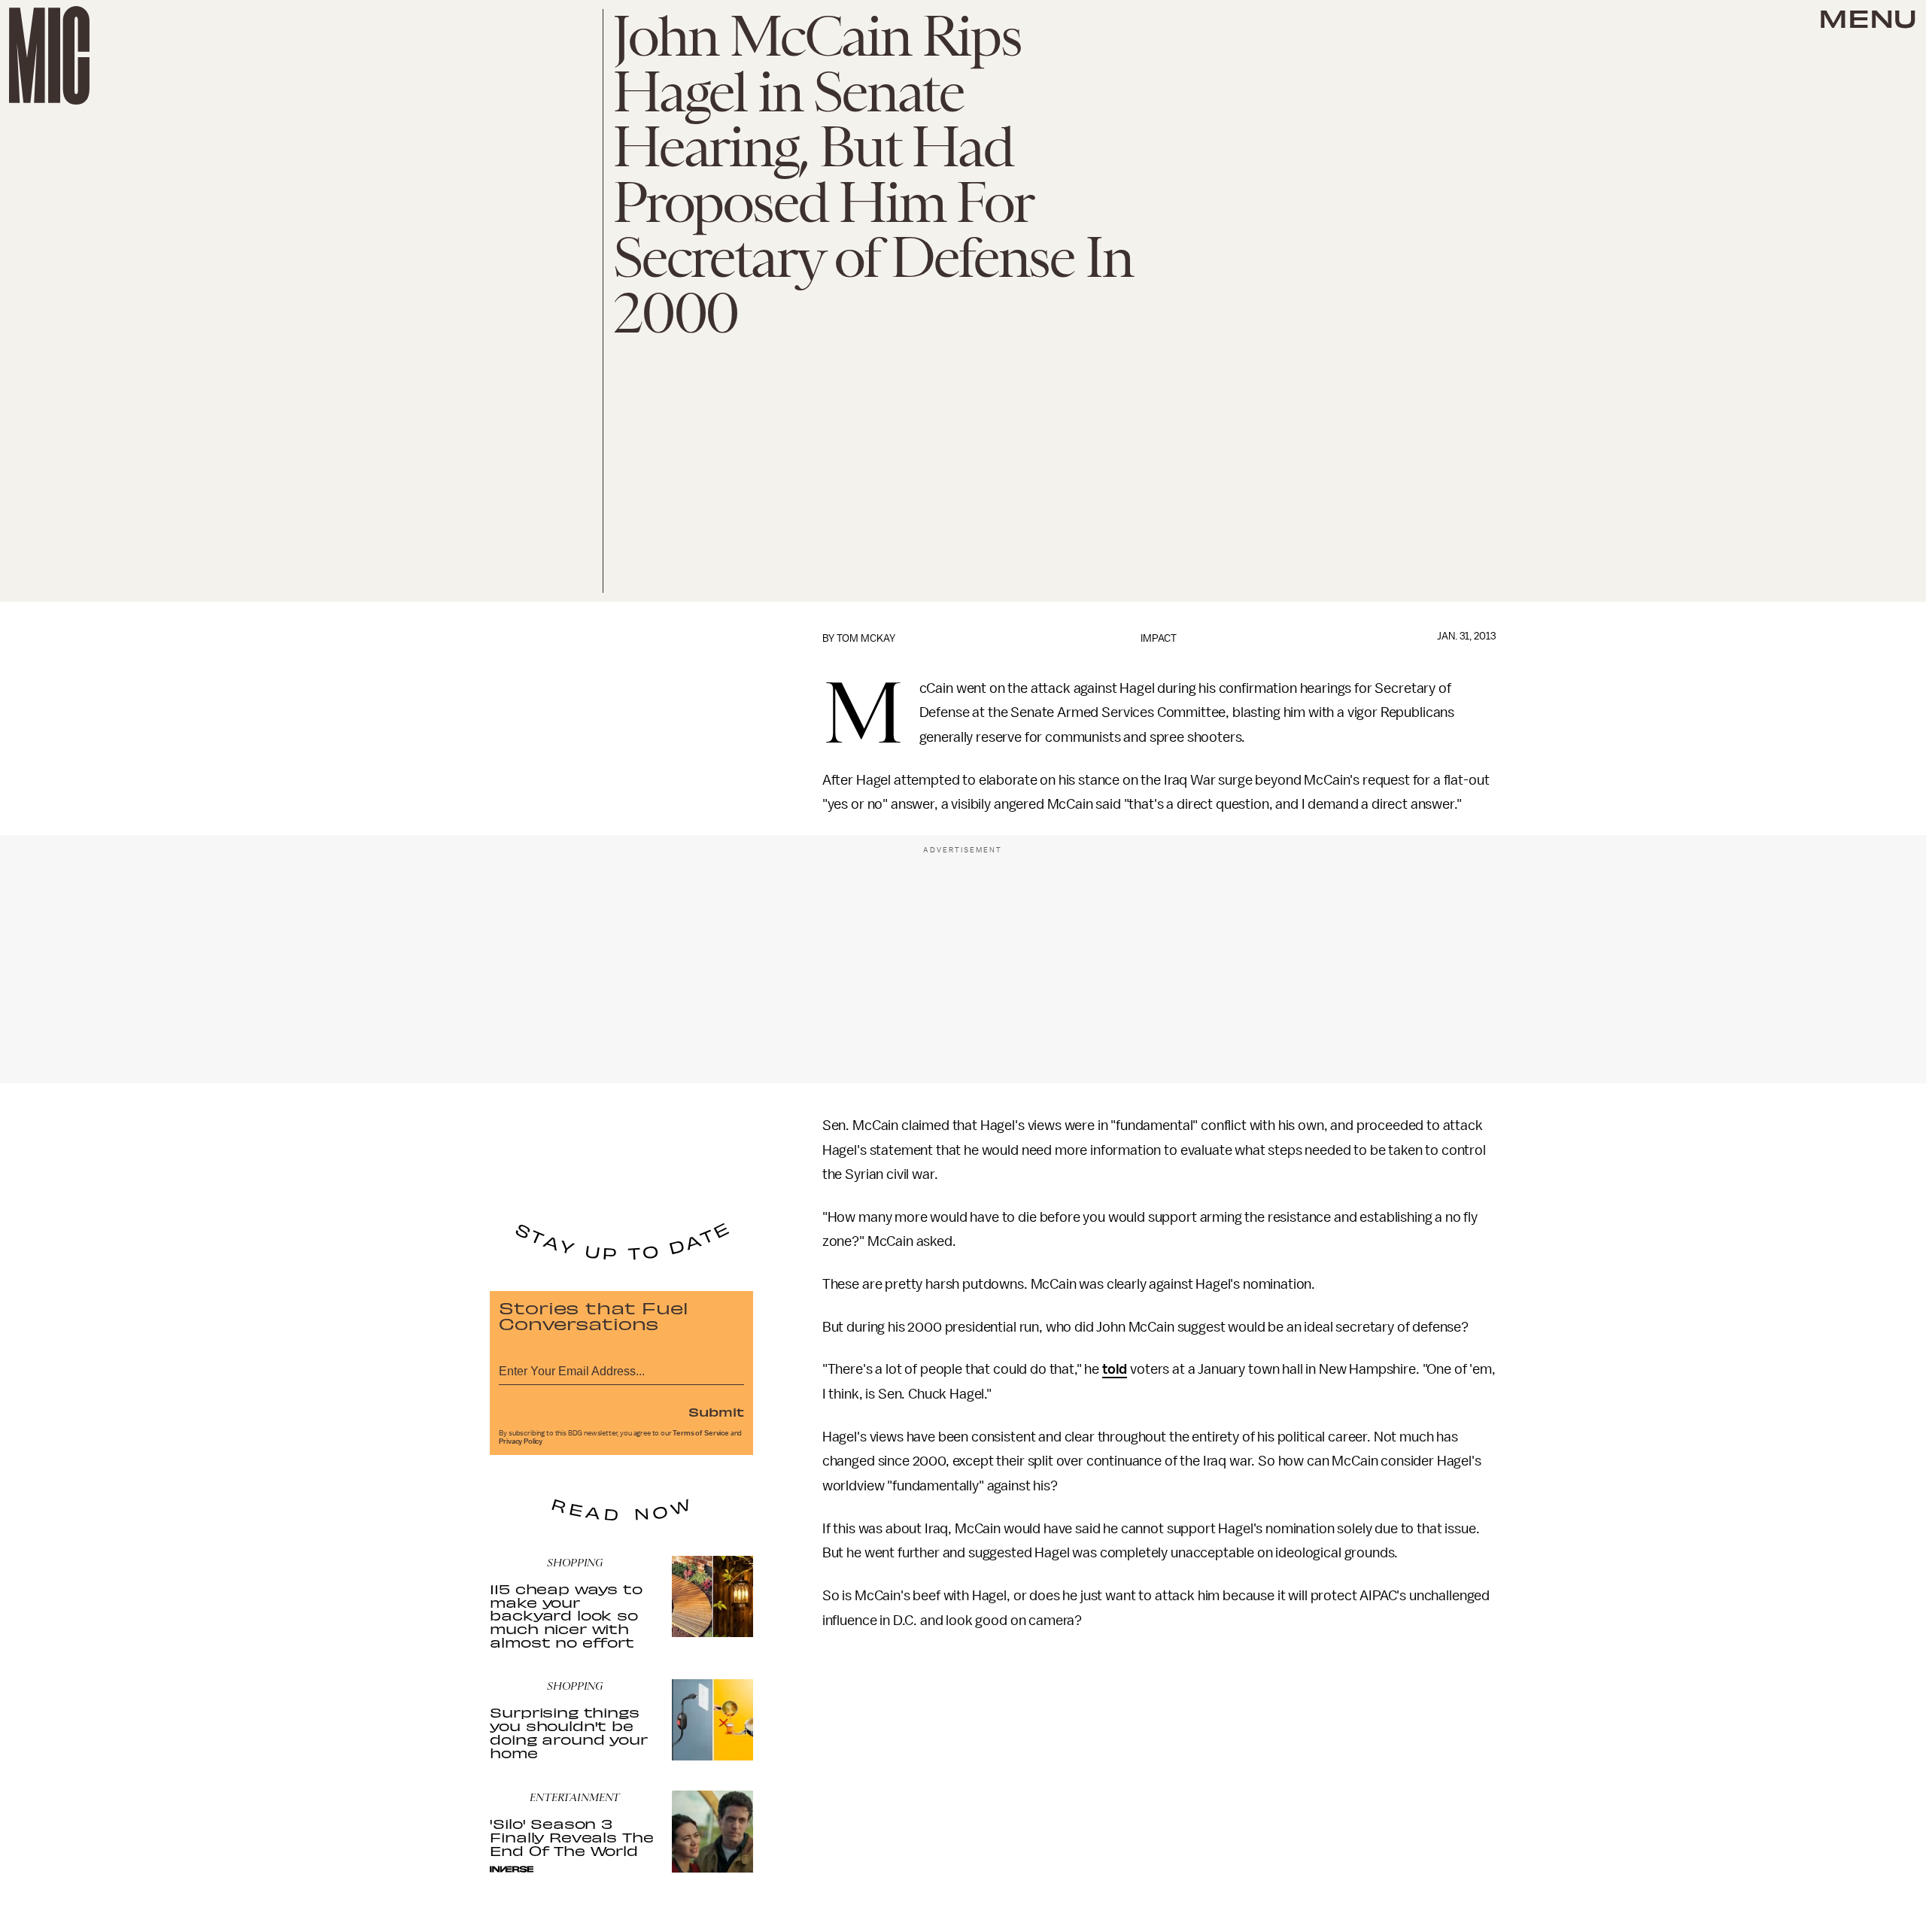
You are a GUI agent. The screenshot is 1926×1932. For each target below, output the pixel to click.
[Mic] (49, 55)
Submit (716, 1411)
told (1115, 1369)
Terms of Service (700, 1433)
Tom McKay (866, 638)
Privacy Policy (521, 1441)
